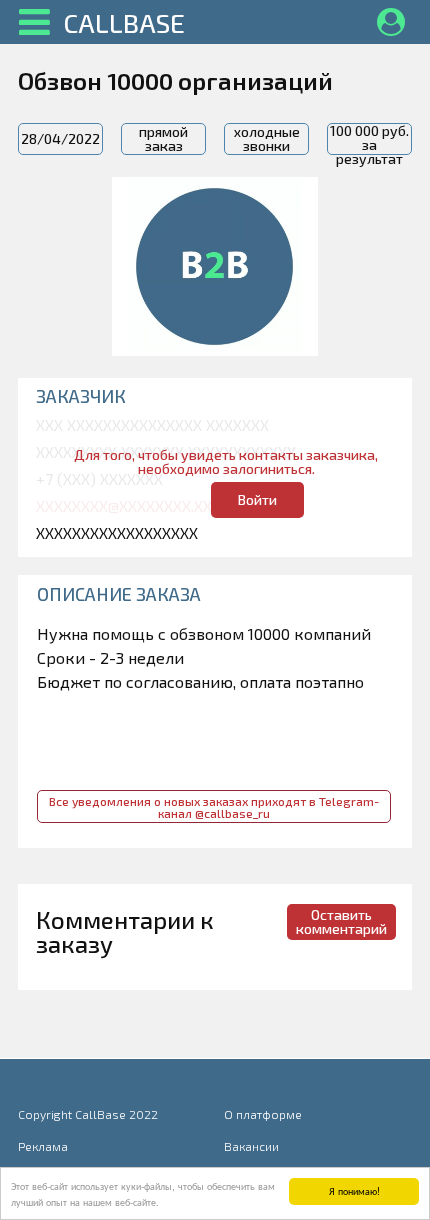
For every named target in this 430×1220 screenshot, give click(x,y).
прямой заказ (163, 138)
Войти (257, 499)
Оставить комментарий (341, 921)
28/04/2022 (60, 138)
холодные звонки (267, 138)
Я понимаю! (354, 1190)
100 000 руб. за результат (369, 139)
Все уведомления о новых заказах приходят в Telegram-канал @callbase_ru (214, 807)
